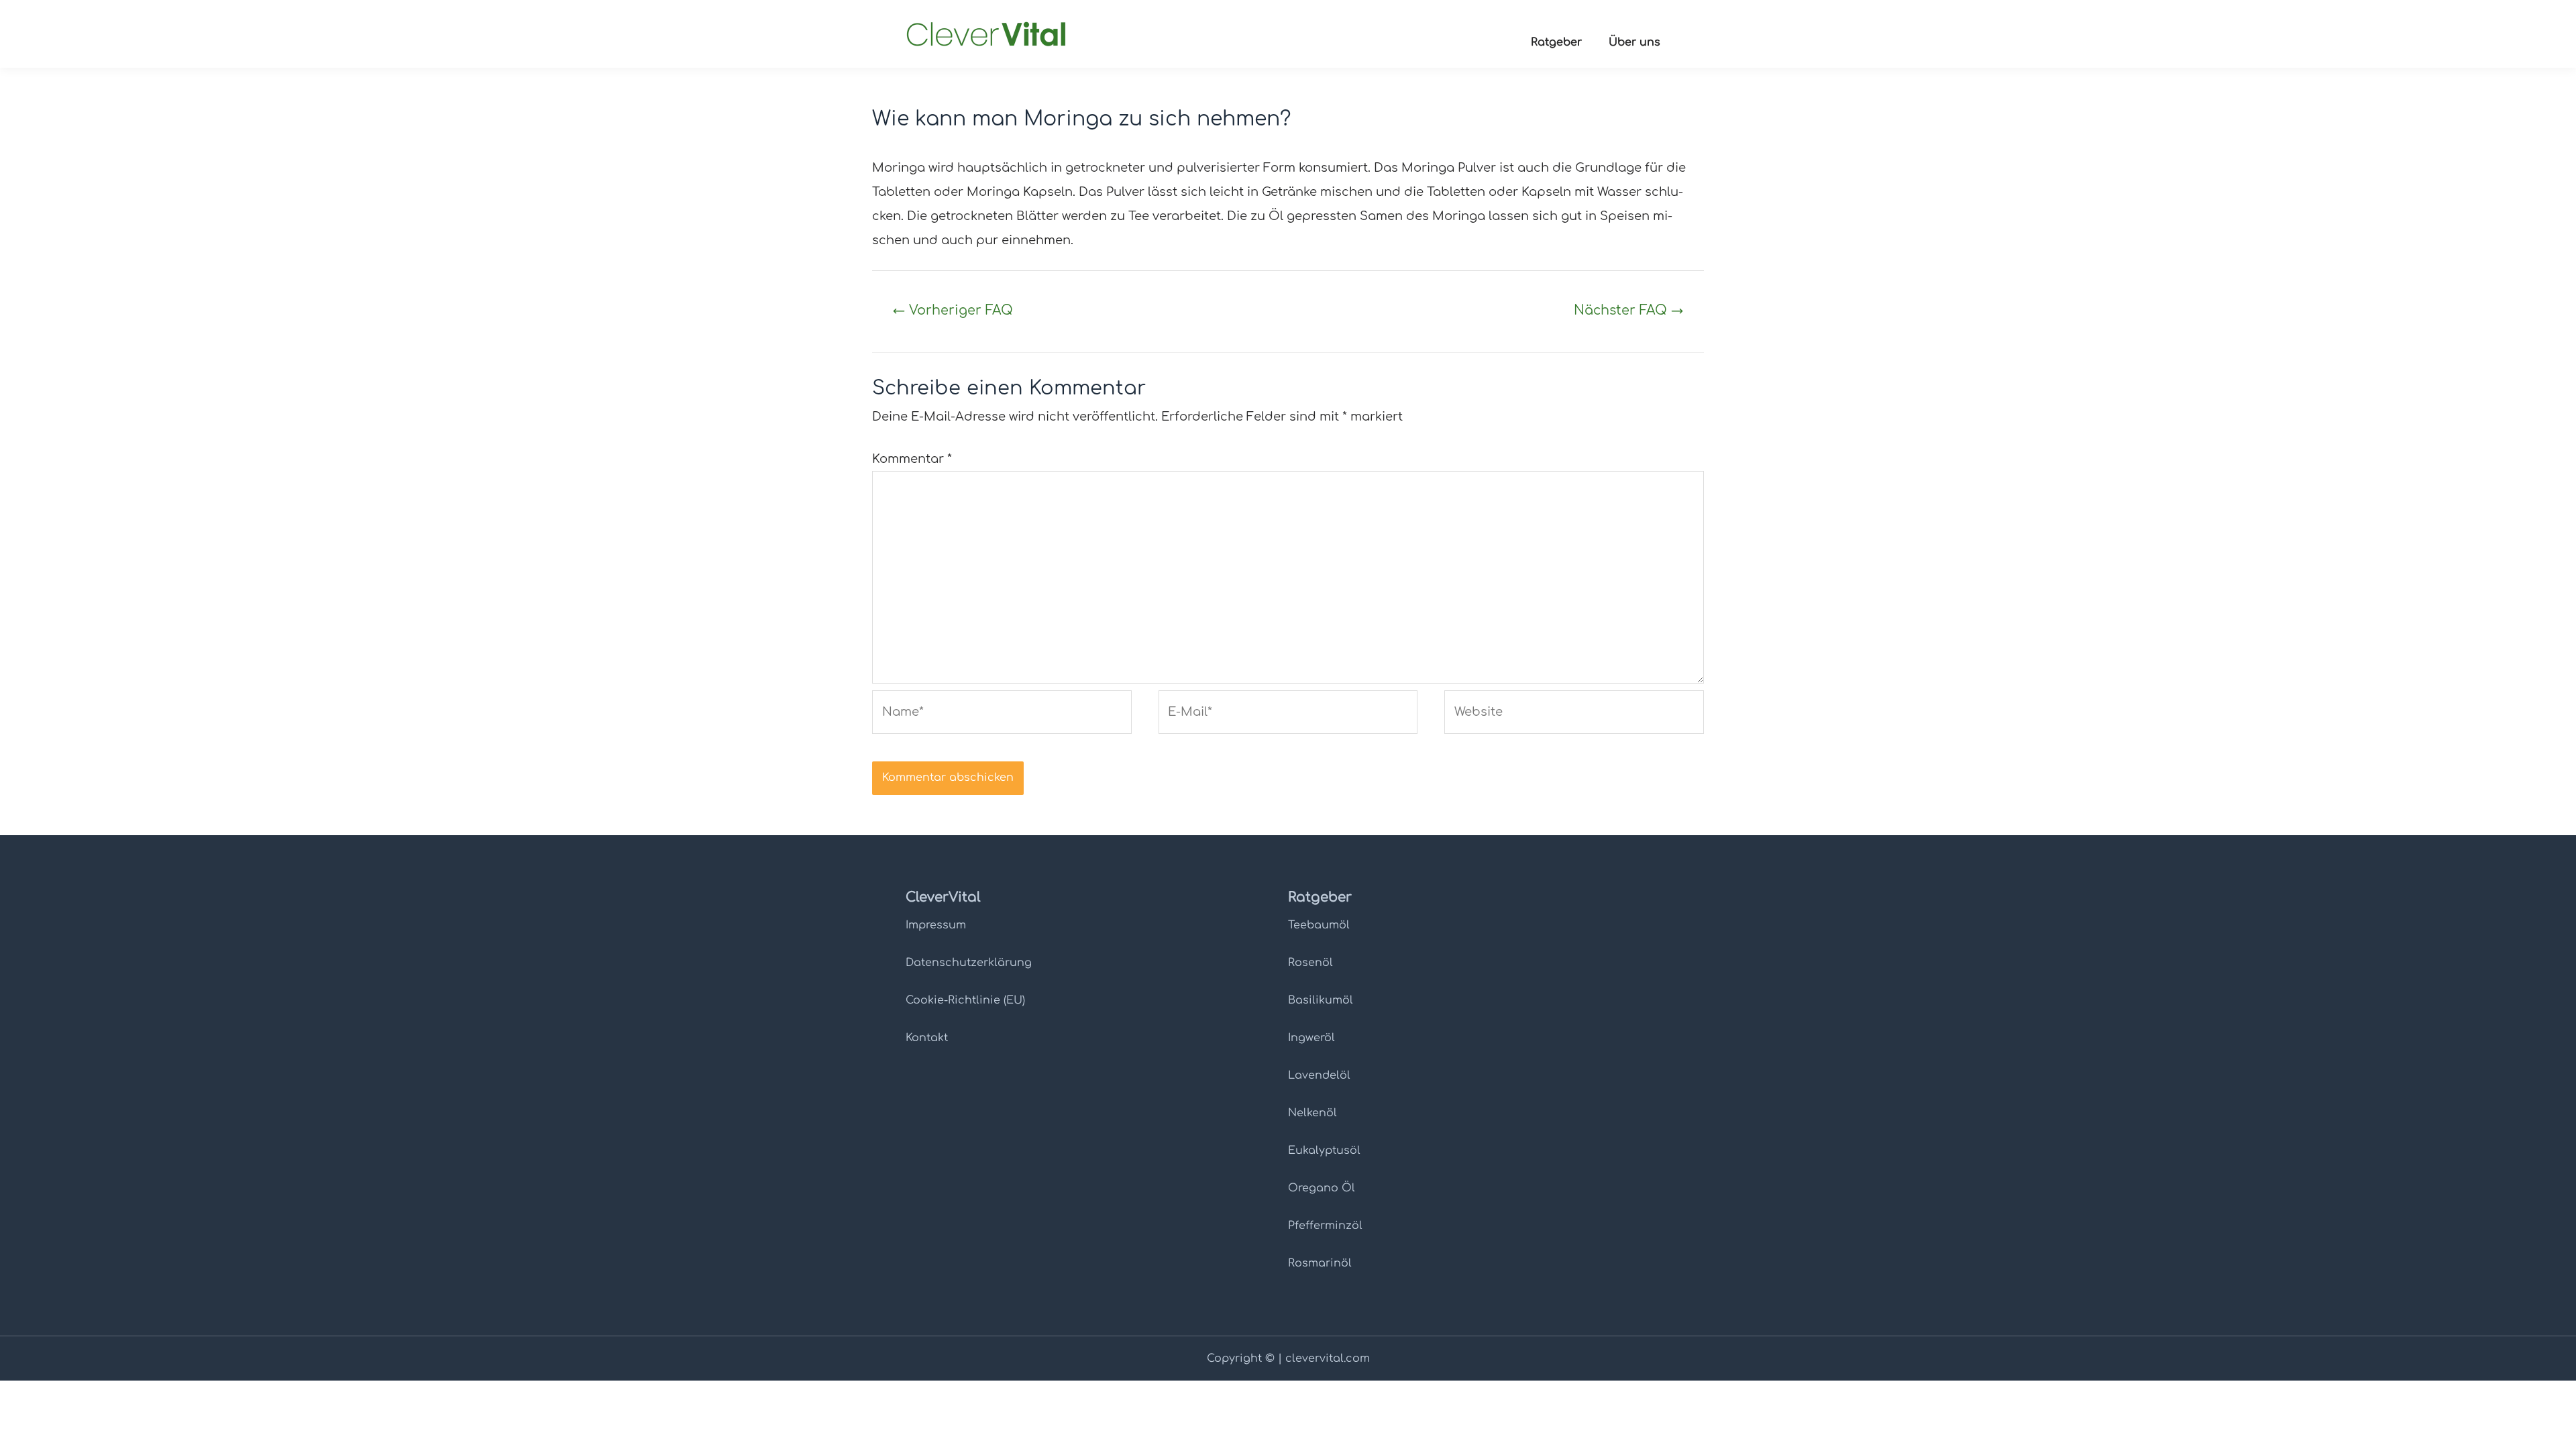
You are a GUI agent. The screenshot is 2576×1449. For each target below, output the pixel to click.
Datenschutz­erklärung (969, 963)
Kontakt (927, 1038)
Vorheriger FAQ (953, 310)
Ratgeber (1556, 42)
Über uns (1634, 42)
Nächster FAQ (1628, 310)
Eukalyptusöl (1324, 1150)
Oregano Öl (1322, 1188)
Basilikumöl (1321, 1000)
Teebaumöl (1319, 925)
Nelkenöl (1312, 1113)
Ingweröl (1311, 1038)
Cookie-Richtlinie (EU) (965, 1000)
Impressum (936, 925)
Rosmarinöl (1320, 1263)
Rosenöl (1310, 963)
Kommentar (912, 459)
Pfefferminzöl (1325, 1226)
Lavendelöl (1319, 1075)
